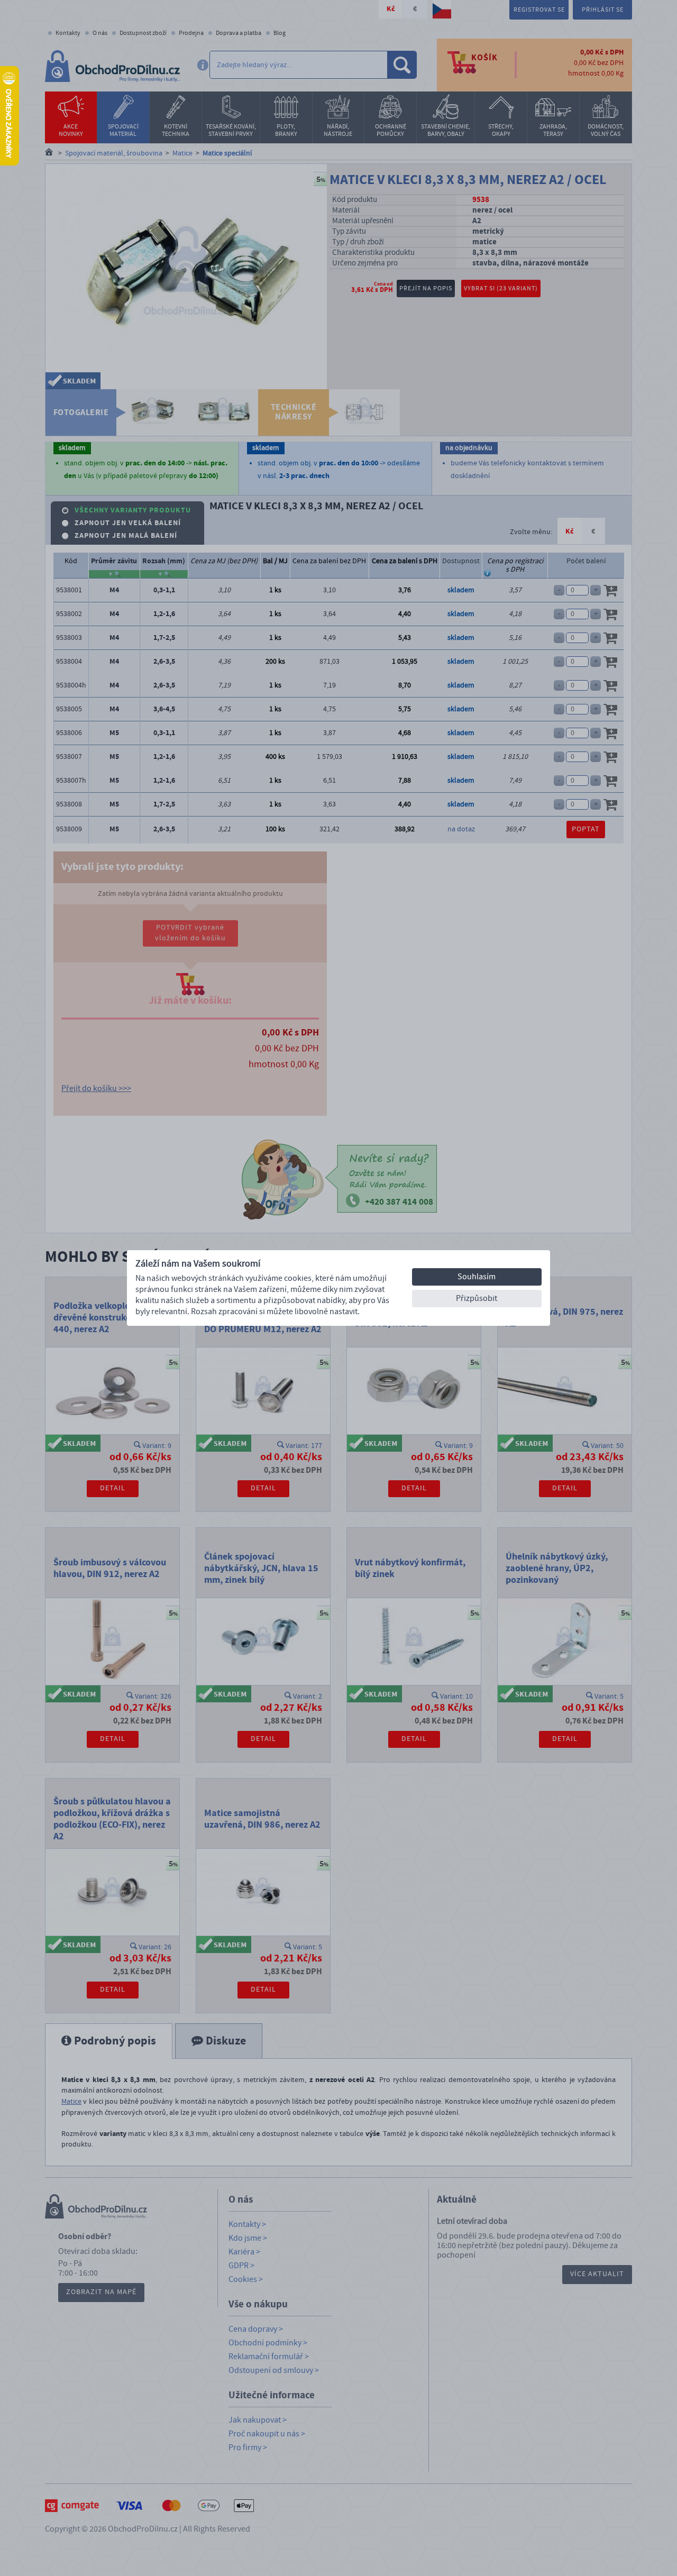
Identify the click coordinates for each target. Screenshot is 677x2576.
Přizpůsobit (477, 1298)
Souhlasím (477, 1277)
